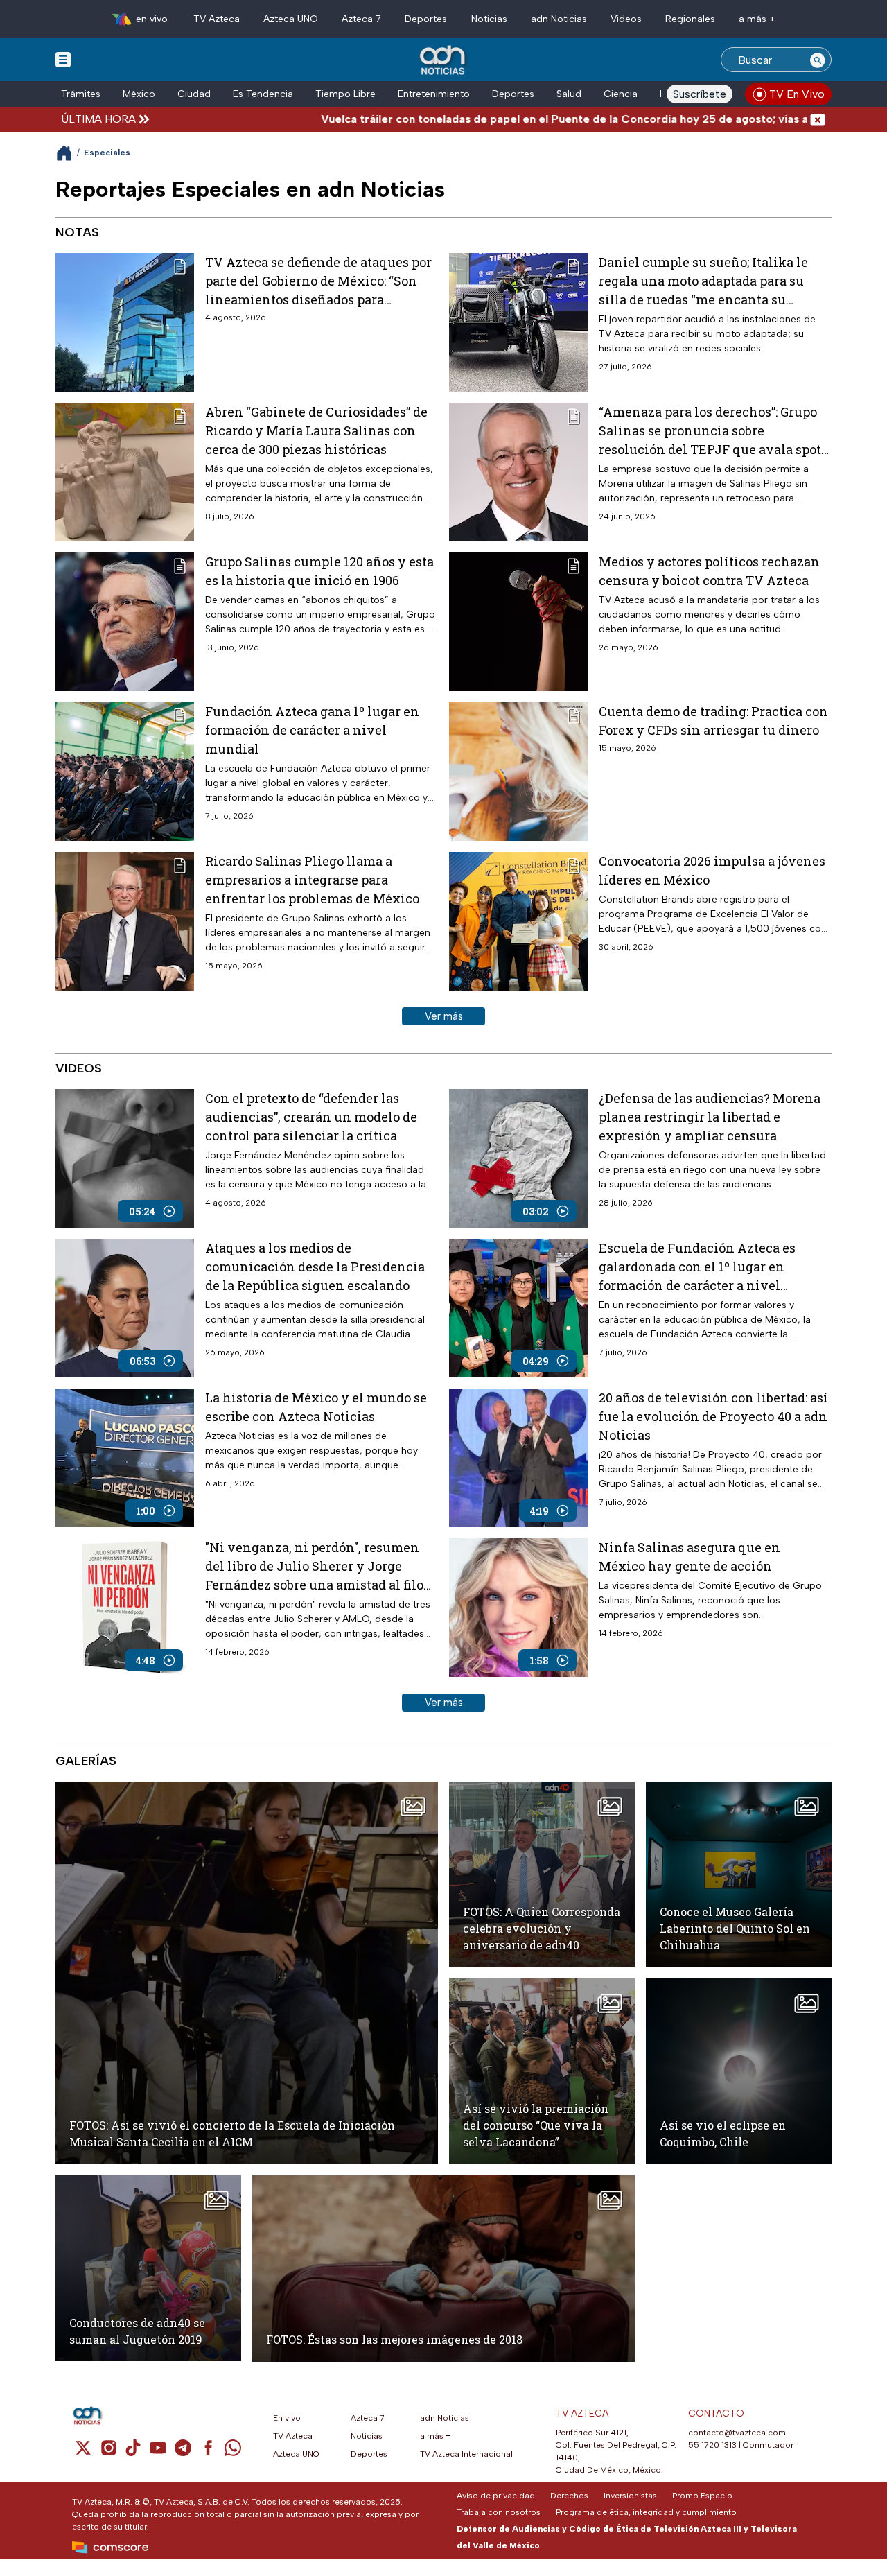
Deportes (426, 19)
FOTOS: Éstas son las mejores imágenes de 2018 (394, 2339)
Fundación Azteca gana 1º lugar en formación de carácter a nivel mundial (312, 730)
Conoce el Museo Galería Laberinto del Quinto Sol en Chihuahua (735, 1928)
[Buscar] (818, 60)
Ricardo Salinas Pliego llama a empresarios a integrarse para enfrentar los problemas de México (312, 880)
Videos (626, 19)
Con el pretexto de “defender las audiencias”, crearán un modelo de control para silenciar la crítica (311, 1117)
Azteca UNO (291, 19)
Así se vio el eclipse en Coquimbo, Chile (723, 2133)
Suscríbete (700, 94)
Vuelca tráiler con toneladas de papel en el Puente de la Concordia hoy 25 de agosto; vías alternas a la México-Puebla (523, 119)
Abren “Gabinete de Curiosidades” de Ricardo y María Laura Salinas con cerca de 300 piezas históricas (316, 430)
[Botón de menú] (63, 59)
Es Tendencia (263, 94)
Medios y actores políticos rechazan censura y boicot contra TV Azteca (709, 571)
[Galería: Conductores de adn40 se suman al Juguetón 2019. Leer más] (148, 2268)
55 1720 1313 (712, 2445)
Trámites (81, 94)
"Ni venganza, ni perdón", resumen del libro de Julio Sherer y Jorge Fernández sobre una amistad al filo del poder (314, 1567)
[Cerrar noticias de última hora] (818, 119)
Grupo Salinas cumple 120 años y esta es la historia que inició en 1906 (319, 571)
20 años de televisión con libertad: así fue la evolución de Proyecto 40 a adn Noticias (713, 1416)
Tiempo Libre (345, 94)
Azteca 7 (361, 19)
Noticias (489, 19)
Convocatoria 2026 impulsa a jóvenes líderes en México (712, 870)
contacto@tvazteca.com (737, 2433)
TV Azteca (217, 19)
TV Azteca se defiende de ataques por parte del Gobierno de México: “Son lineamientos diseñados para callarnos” (318, 281)
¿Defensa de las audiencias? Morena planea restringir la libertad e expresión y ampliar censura (710, 1117)
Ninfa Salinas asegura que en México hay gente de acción (690, 1557)
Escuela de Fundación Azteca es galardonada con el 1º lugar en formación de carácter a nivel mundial (697, 1267)
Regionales (690, 19)
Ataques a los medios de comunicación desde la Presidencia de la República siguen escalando (315, 1267)
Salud (569, 94)
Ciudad (194, 94)
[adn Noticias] (444, 61)
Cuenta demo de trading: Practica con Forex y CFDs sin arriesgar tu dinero (713, 721)
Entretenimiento (434, 94)
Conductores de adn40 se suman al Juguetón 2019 (137, 2331)
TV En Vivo (797, 94)
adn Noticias (559, 19)
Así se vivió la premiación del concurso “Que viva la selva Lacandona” (536, 2125)
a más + (757, 19)
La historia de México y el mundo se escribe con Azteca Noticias (316, 1407)
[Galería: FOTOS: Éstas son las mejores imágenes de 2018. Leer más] (443, 2269)
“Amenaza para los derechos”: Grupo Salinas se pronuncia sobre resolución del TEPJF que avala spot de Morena (710, 431)
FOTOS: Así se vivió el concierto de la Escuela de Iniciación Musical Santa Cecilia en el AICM (232, 2133)
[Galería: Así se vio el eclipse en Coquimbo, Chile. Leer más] (739, 2071)
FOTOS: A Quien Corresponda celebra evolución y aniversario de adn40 (542, 1928)
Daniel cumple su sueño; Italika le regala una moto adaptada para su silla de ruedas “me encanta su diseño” (703, 281)
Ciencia (621, 94)
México (139, 94)
